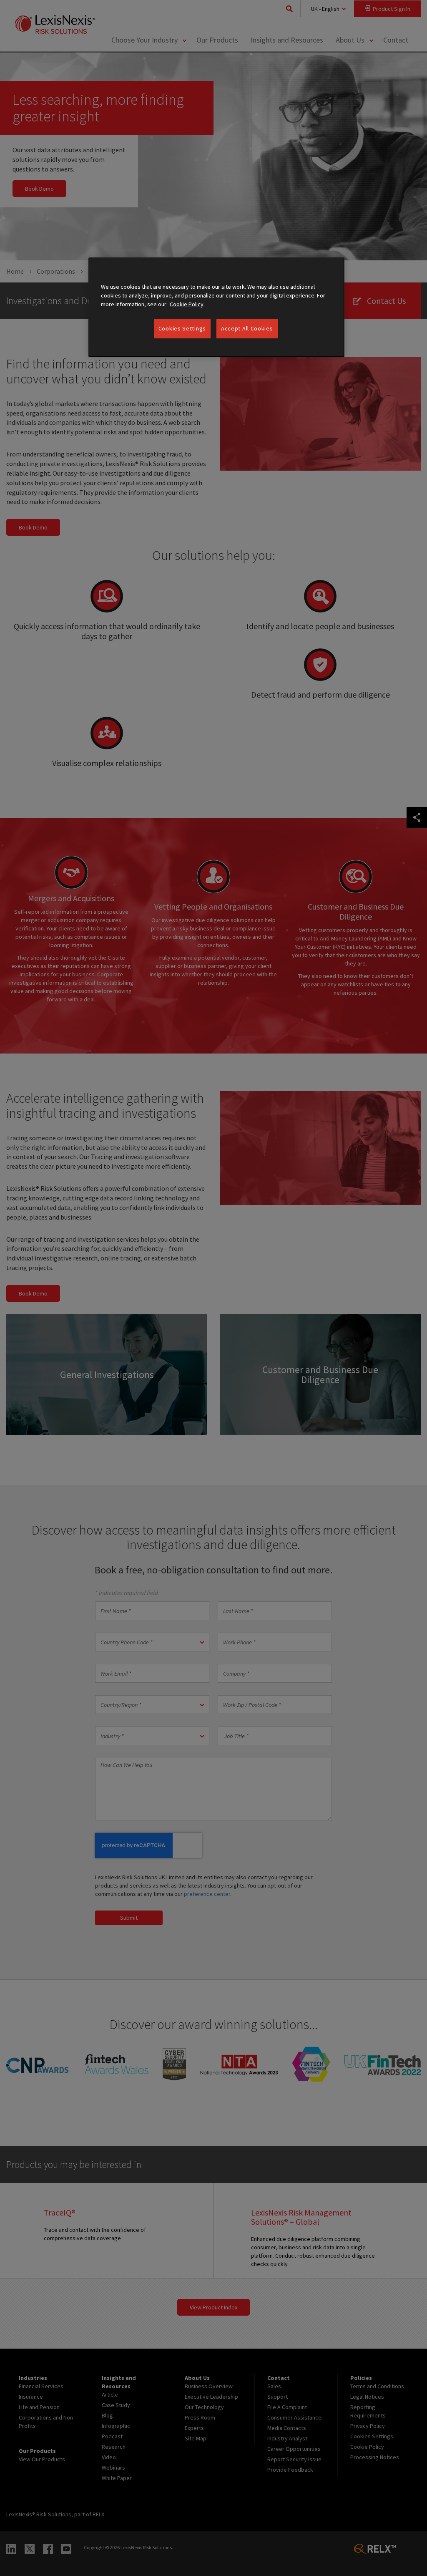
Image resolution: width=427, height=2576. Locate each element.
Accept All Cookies (247, 328)
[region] (216, 307)
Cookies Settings (182, 328)
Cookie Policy (187, 304)
